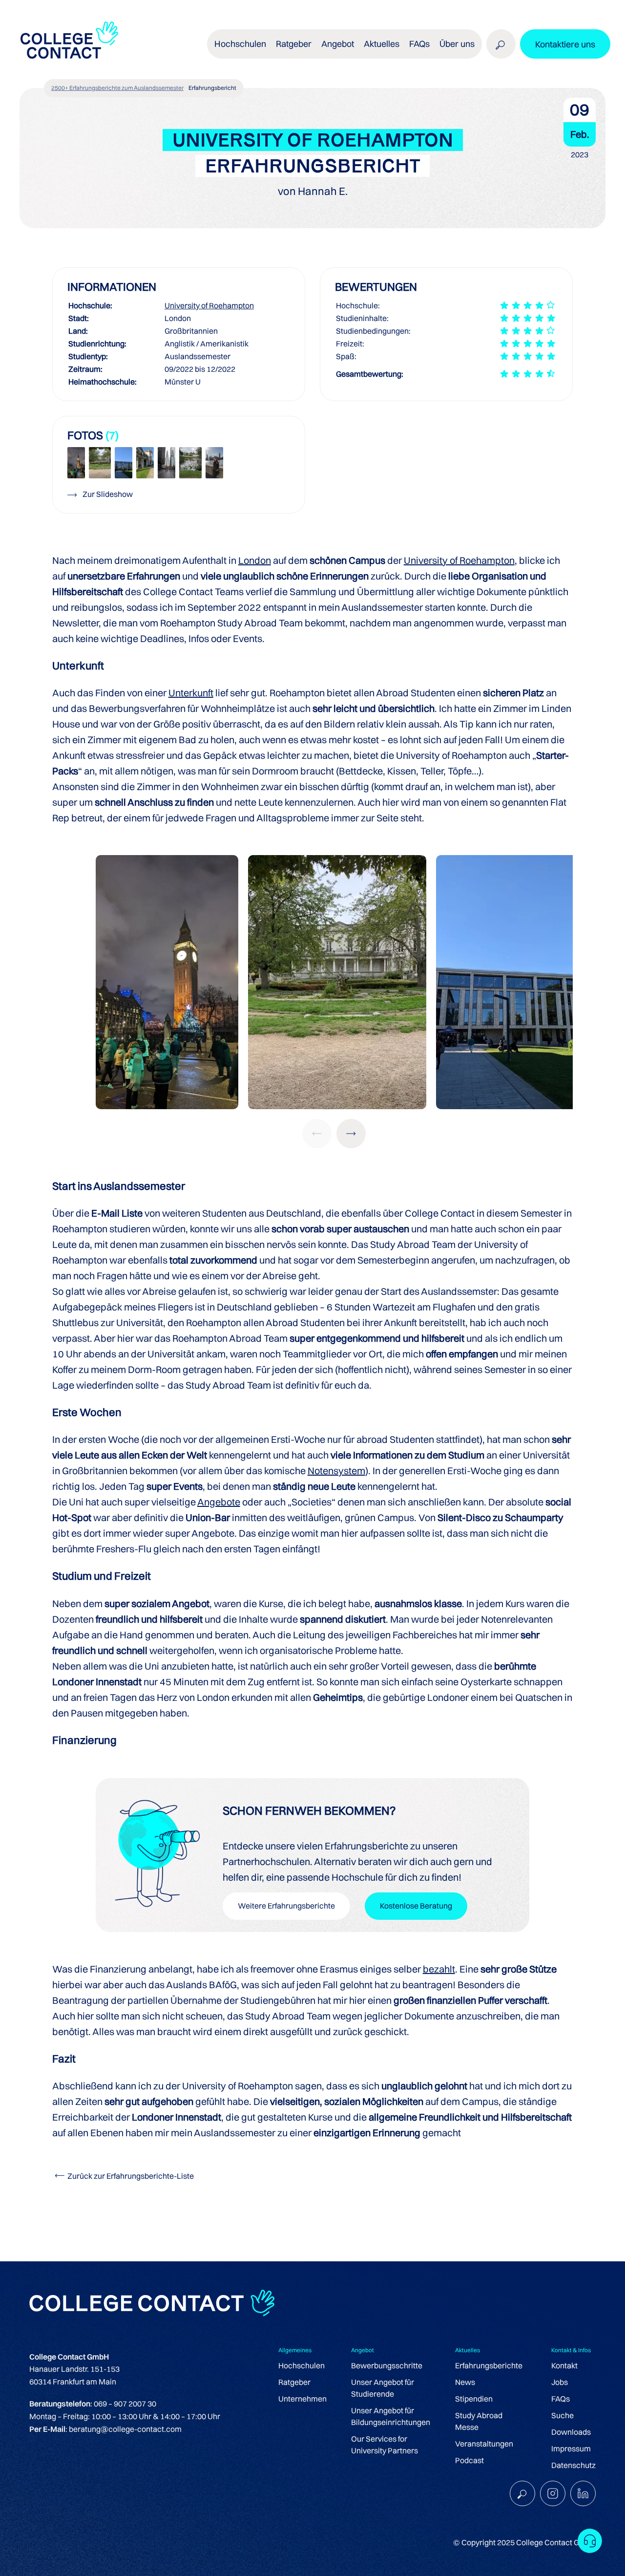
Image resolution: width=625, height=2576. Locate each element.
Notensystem (336, 1470)
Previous (317, 1134)
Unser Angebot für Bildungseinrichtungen (391, 2416)
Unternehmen (302, 2399)
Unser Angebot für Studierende (383, 2388)
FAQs (419, 44)
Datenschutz (573, 2465)
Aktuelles (382, 44)
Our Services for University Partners (385, 2445)
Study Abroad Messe (479, 2421)
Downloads (571, 2432)
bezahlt (439, 1969)
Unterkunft (191, 693)
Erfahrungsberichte (489, 2365)
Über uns (457, 44)
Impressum (571, 2448)
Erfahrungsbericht (212, 88)
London (255, 560)
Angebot (338, 44)
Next (351, 1134)
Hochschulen (302, 2365)
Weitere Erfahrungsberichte (286, 1906)
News (465, 2382)
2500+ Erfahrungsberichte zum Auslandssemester (117, 88)
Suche (562, 2415)
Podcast (469, 2460)
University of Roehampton (209, 305)
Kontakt (564, 2365)
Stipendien (474, 2399)
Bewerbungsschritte (387, 2365)
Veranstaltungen (484, 2444)
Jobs (560, 2382)
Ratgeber (294, 2382)
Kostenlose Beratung (416, 1906)
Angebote (219, 1502)
